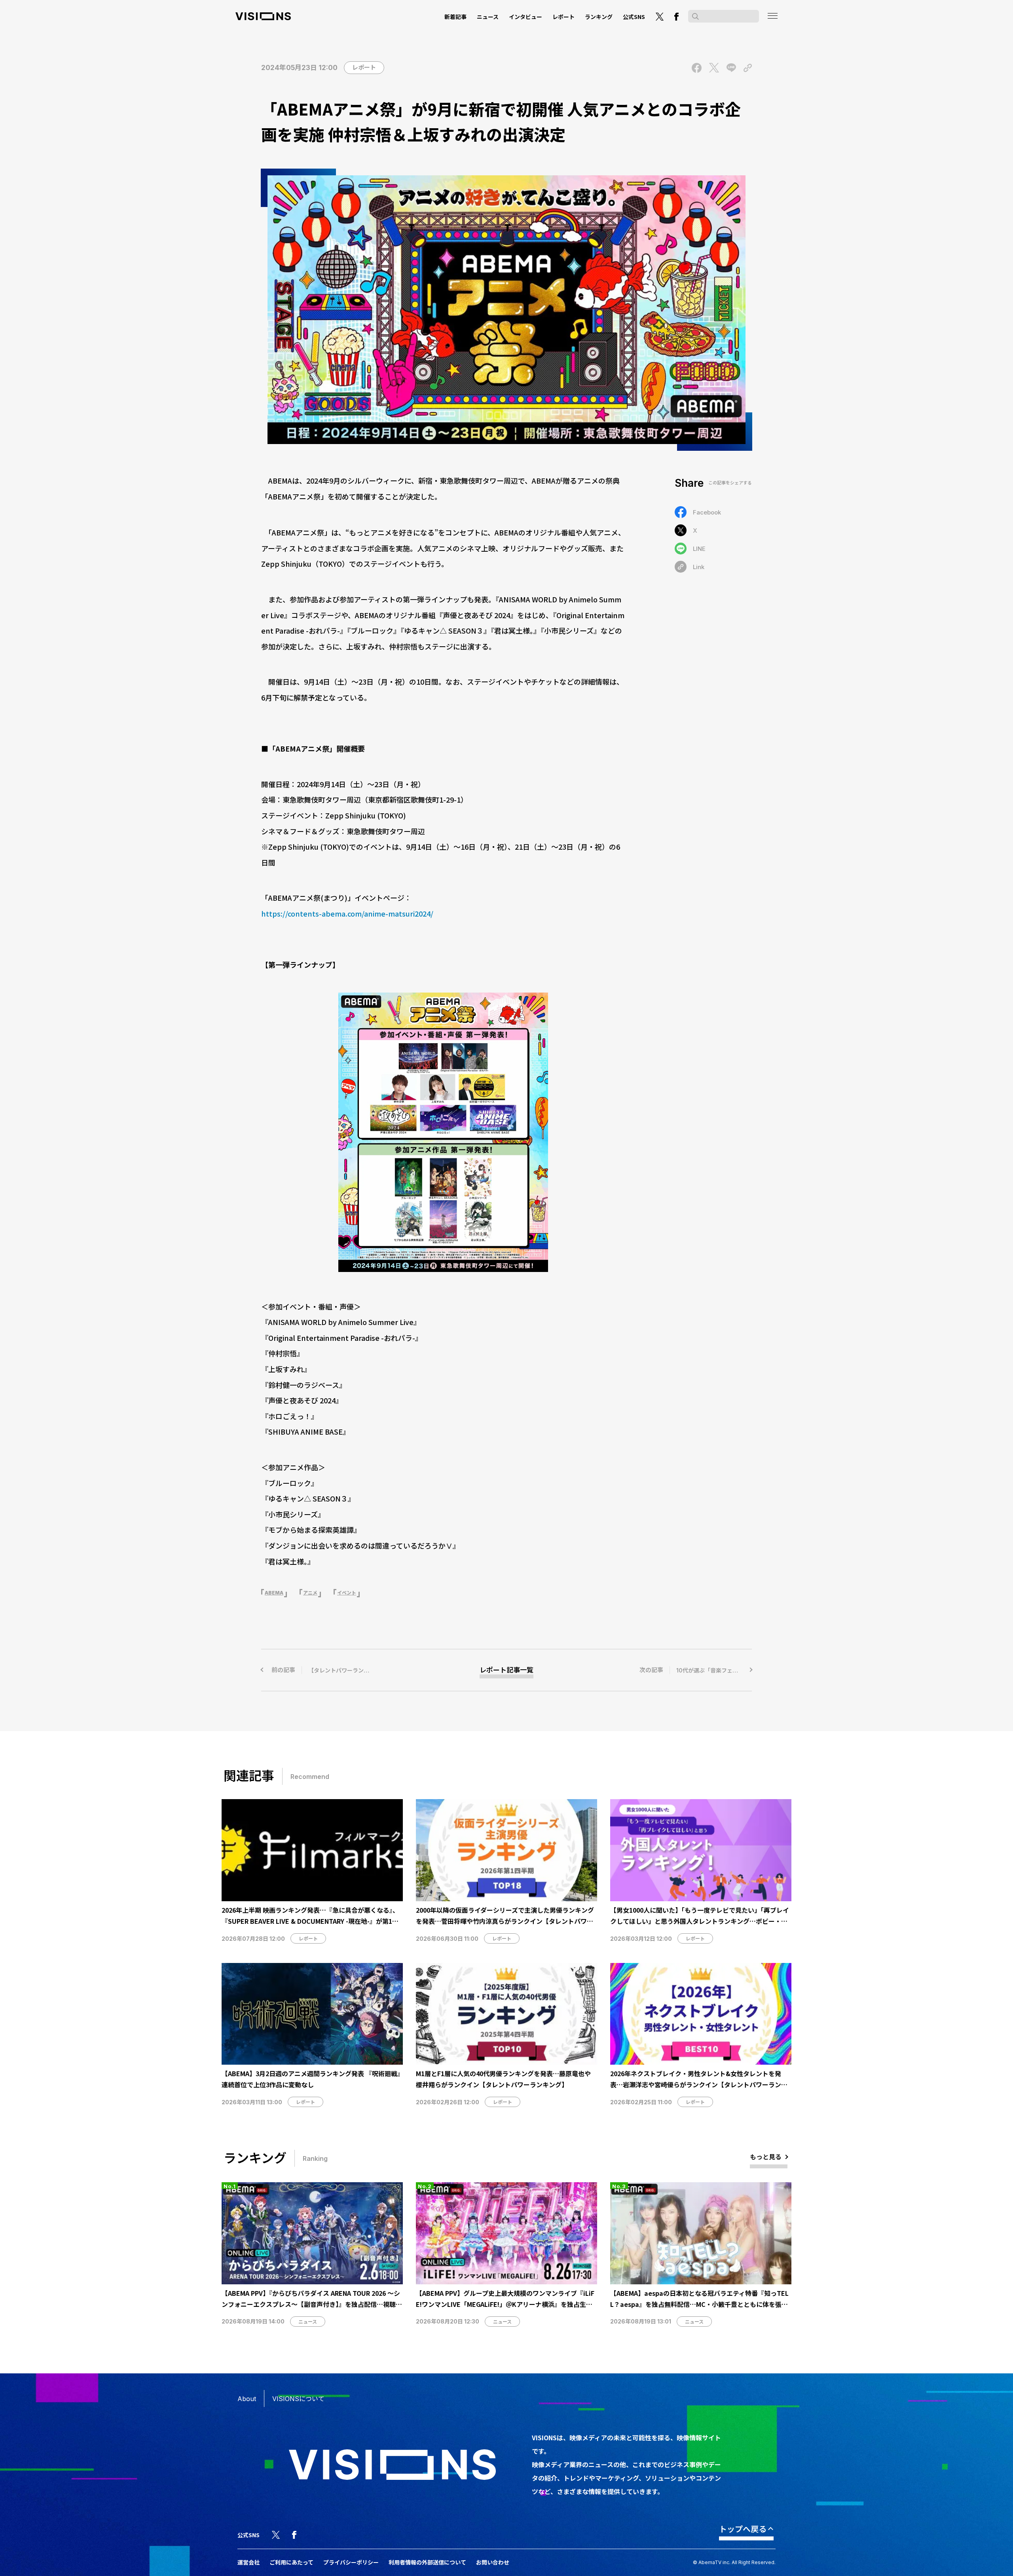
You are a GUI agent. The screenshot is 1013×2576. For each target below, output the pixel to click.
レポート (563, 17)
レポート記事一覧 (506, 1670)
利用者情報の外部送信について (427, 2562)
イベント (347, 1593)
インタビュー (525, 17)
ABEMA (274, 1593)
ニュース (488, 17)
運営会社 (249, 2562)
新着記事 (455, 17)
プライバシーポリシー (351, 2562)
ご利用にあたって (291, 2562)
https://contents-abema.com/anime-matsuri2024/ (347, 913)
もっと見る (766, 2156)
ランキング (599, 17)
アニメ (310, 1593)
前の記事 (348, 1670)
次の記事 (696, 1670)
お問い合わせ (493, 2562)
